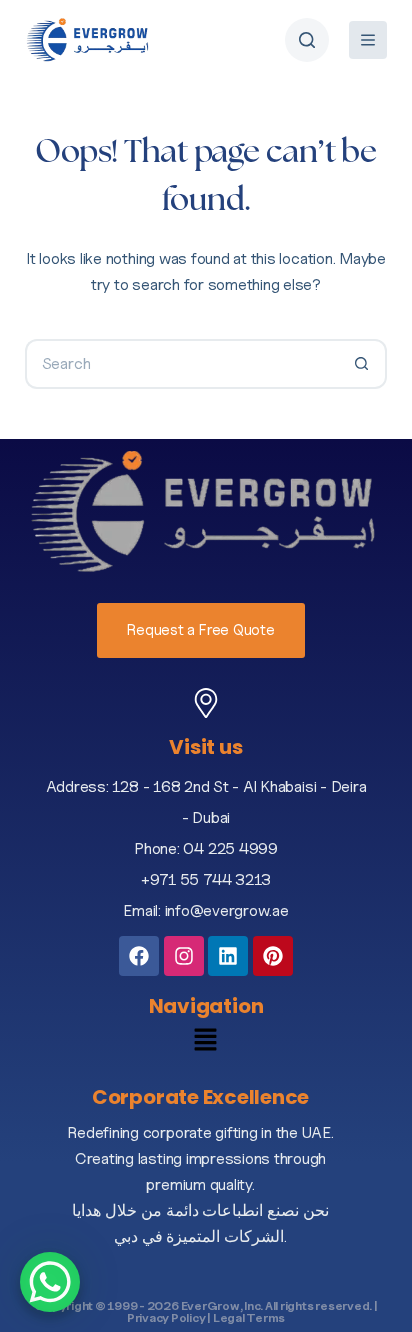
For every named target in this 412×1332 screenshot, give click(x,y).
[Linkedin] (228, 956)
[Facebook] (139, 956)
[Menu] (368, 40)
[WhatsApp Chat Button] (50, 1282)
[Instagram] (184, 956)
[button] (206, 1044)
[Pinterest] (273, 956)
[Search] (307, 40)
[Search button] (362, 364)
